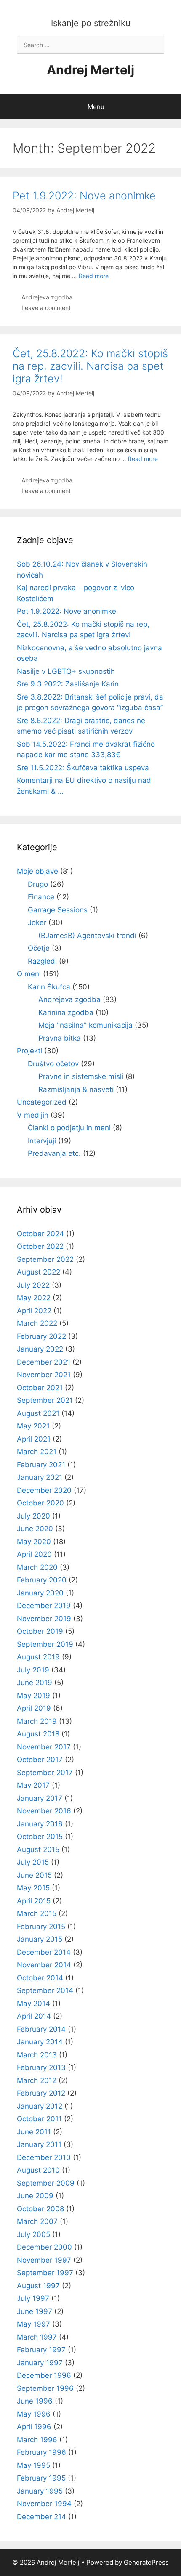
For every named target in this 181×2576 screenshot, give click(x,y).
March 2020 (37, 1567)
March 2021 (37, 1452)
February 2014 (41, 2029)
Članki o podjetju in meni (69, 1128)
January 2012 (40, 2106)
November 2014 (44, 1965)
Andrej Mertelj (90, 70)
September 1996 (45, 2388)
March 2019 (37, 1721)
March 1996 (37, 2440)
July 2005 (33, 2234)
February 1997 (41, 2350)
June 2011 (34, 2132)
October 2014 (40, 1978)
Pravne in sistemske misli (81, 1076)
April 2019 (34, 1708)
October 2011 (39, 2119)
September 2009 (46, 2183)
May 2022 (34, 1298)
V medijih (33, 1115)
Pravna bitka (60, 1038)
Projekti (29, 1051)
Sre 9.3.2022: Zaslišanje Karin (68, 684)
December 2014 (44, 1952)
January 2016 (40, 1824)
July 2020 (33, 1516)
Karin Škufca (49, 987)
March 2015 (37, 1913)
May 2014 (33, 2004)
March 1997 (37, 2337)
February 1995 (41, 2478)
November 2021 (44, 1375)
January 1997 (40, 2363)
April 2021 (34, 1439)
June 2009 (35, 2196)
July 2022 (33, 1285)
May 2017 (33, 1785)
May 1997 (33, 2324)
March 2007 (37, 2221)
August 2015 (38, 1850)
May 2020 (34, 1542)
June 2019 (35, 1683)
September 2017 (45, 1773)
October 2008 (40, 2209)
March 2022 (37, 1323)
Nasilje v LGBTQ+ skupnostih (66, 671)
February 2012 (41, 2093)
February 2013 (41, 2067)
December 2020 (44, 1490)
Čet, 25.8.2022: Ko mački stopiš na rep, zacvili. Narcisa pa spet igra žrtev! (90, 366)
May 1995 (33, 2465)
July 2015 (33, 1862)
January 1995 (40, 2491)
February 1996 (41, 2452)
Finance (41, 897)
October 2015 (40, 1837)
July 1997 (33, 2298)
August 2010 (38, 2170)
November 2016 (44, 1811)
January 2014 (40, 2042)
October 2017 (40, 1760)
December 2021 (44, 1362)
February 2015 (41, 1927)
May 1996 (34, 2414)
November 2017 (44, 1747)
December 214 (41, 2517)
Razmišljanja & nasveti (76, 1089)
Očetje (39, 948)
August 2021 (38, 1413)
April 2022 (34, 1311)
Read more (94, 276)
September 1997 (45, 2273)
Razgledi (42, 961)
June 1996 (35, 2401)
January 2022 (40, 1349)
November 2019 (44, 1619)
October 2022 (40, 1246)
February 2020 (42, 1580)
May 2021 (33, 1426)
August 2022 (39, 1272)
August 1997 (38, 2286)
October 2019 (40, 1631)
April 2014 (34, 2016)
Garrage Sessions (58, 910)
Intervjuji (42, 1141)
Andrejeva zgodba (47, 297)
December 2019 (44, 1606)
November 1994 (44, 2504)
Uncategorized (42, 1102)
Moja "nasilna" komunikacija (85, 1025)
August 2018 (38, 1734)
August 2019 (38, 1657)
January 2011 (39, 2144)
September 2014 (45, 1990)
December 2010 (44, 2157)
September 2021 (45, 1400)
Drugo (38, 884)
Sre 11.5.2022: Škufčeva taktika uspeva (83, 768)
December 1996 (44, 2375)
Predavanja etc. (54, 1153)
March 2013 (37, 2055)
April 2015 (34, 1901)
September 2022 (45, 1259)
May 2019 (33, 1696)
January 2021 (40, 1477)
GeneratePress (146, 2562)
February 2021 (41, 1465)
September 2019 (45, 1644)
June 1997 (35, 2311)
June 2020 (35, 1529)
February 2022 (41, 1336)
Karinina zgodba (66, 1012)
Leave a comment (46, 308)
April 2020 (34, 1554)
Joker (37, 922)
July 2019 (33, 1670)
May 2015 (33, 1888)
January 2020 (40, 1593)
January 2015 (40, 1939)
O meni (29, 974)
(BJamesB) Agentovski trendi (87, 936)
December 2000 (44, 2247)
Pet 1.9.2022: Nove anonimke (84, 196)
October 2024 (40, 1234)
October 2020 (40, 1503)
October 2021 (40, 1388)
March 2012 (37, 2080)
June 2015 (34, 1875)
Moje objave (37, 871)
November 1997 (44, 2260)
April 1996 (34, 2427)
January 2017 (40, 1798)
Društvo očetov (53, 1064)
